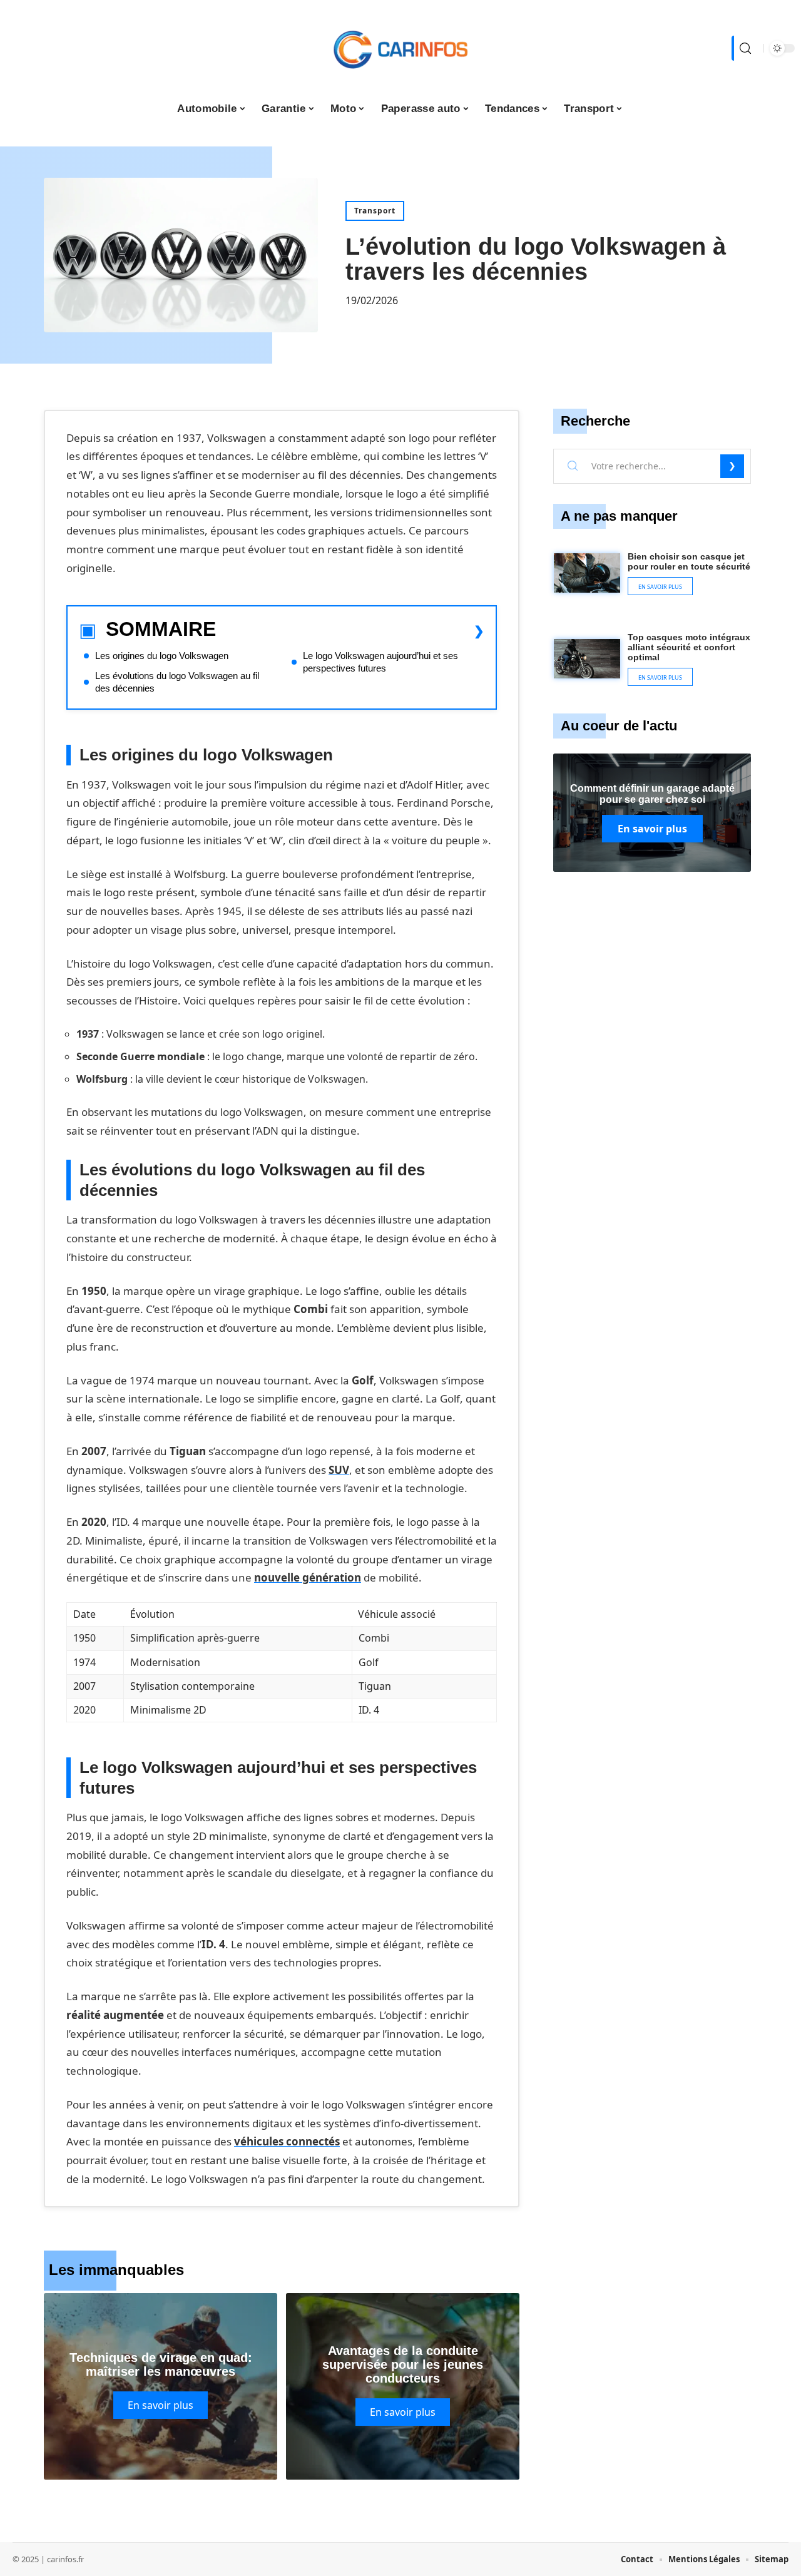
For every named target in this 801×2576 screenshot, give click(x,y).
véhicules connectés (287, 2141)
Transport (375, 211)
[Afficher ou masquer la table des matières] (350, 631)
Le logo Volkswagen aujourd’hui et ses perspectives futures (380, 662)
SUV (339, 1470)
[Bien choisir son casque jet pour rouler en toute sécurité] (587, 573)
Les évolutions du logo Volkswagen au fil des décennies (177, 682)
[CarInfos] (400, 48)
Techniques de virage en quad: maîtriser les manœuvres (161, 2364)
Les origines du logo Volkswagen (162, 656)
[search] (744, 48)
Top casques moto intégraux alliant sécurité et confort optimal (689, 647)
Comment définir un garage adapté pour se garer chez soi (652, 794)
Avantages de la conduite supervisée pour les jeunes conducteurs (403, 2364)
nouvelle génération (308, 1577)
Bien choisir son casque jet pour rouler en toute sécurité (689, 561)
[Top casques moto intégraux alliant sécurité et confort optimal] (587, 659)
